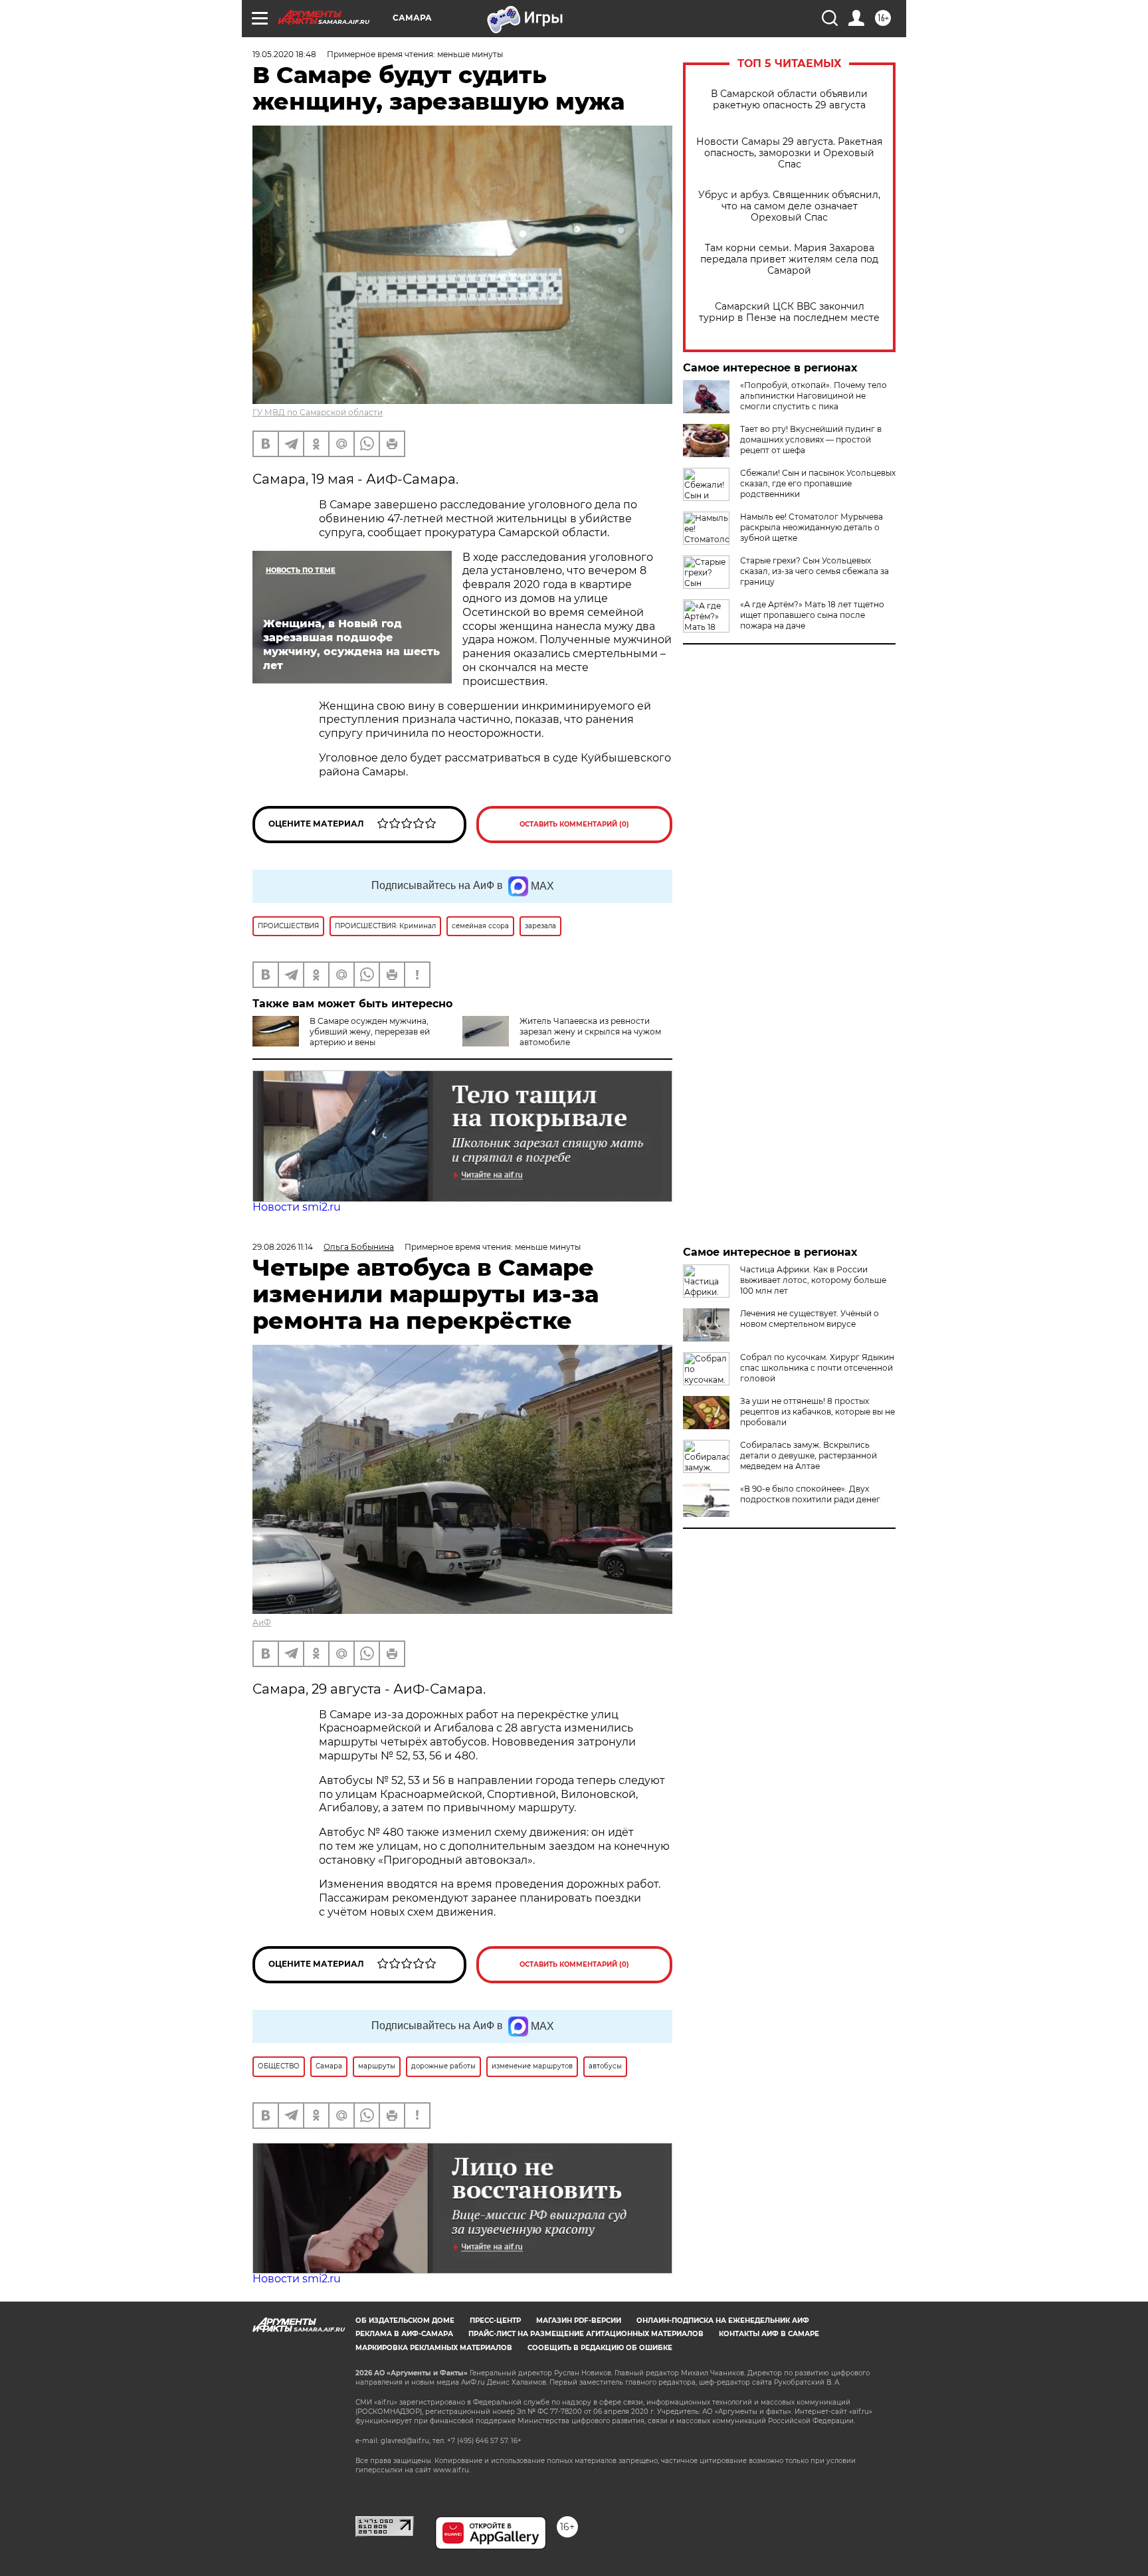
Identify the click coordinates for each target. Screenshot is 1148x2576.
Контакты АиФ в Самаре (769, 2334)
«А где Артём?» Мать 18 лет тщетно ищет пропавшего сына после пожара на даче (812, 615)
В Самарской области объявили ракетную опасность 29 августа (789, 100)
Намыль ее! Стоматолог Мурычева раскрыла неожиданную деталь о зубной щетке (812, 527)
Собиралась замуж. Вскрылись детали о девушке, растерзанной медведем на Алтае (809, 1455)
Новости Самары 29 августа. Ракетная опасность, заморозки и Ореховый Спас (789, 153)
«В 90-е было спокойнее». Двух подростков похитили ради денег (810, 1494)
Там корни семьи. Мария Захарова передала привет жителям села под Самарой (789, 259)
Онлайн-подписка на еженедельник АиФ (723, 2321)
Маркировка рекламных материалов (434, 2348)
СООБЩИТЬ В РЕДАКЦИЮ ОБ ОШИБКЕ (600, 2348)
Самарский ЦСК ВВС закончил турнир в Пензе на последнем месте (789, 312)
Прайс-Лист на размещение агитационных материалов (586, 2334)
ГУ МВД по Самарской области (318, 412)
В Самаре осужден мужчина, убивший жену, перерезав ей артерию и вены (370, 1032)
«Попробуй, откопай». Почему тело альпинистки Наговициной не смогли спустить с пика (813, 396)
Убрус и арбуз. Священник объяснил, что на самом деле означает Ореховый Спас (789, 206)
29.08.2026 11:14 (283, 1247)
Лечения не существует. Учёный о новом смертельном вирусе (810, 1319)
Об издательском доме (405, 2321)
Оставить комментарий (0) (574, 824)
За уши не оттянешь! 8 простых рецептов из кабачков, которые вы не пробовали (817, 1412)
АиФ (262, 1622)
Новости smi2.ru (297, 1207)
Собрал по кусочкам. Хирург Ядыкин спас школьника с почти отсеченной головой (817, 1368)
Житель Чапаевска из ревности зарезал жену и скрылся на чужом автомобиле (590, 1032)
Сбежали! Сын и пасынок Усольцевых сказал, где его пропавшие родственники (818, 483)
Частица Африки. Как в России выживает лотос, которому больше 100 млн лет (813, 1280)
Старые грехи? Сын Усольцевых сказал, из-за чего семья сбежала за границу (814, 571)
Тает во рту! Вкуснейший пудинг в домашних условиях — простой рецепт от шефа (811, 440)
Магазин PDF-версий (579, 2321)
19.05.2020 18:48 (284, 54)
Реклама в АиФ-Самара (404, 2334)
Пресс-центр (495, 2321)
